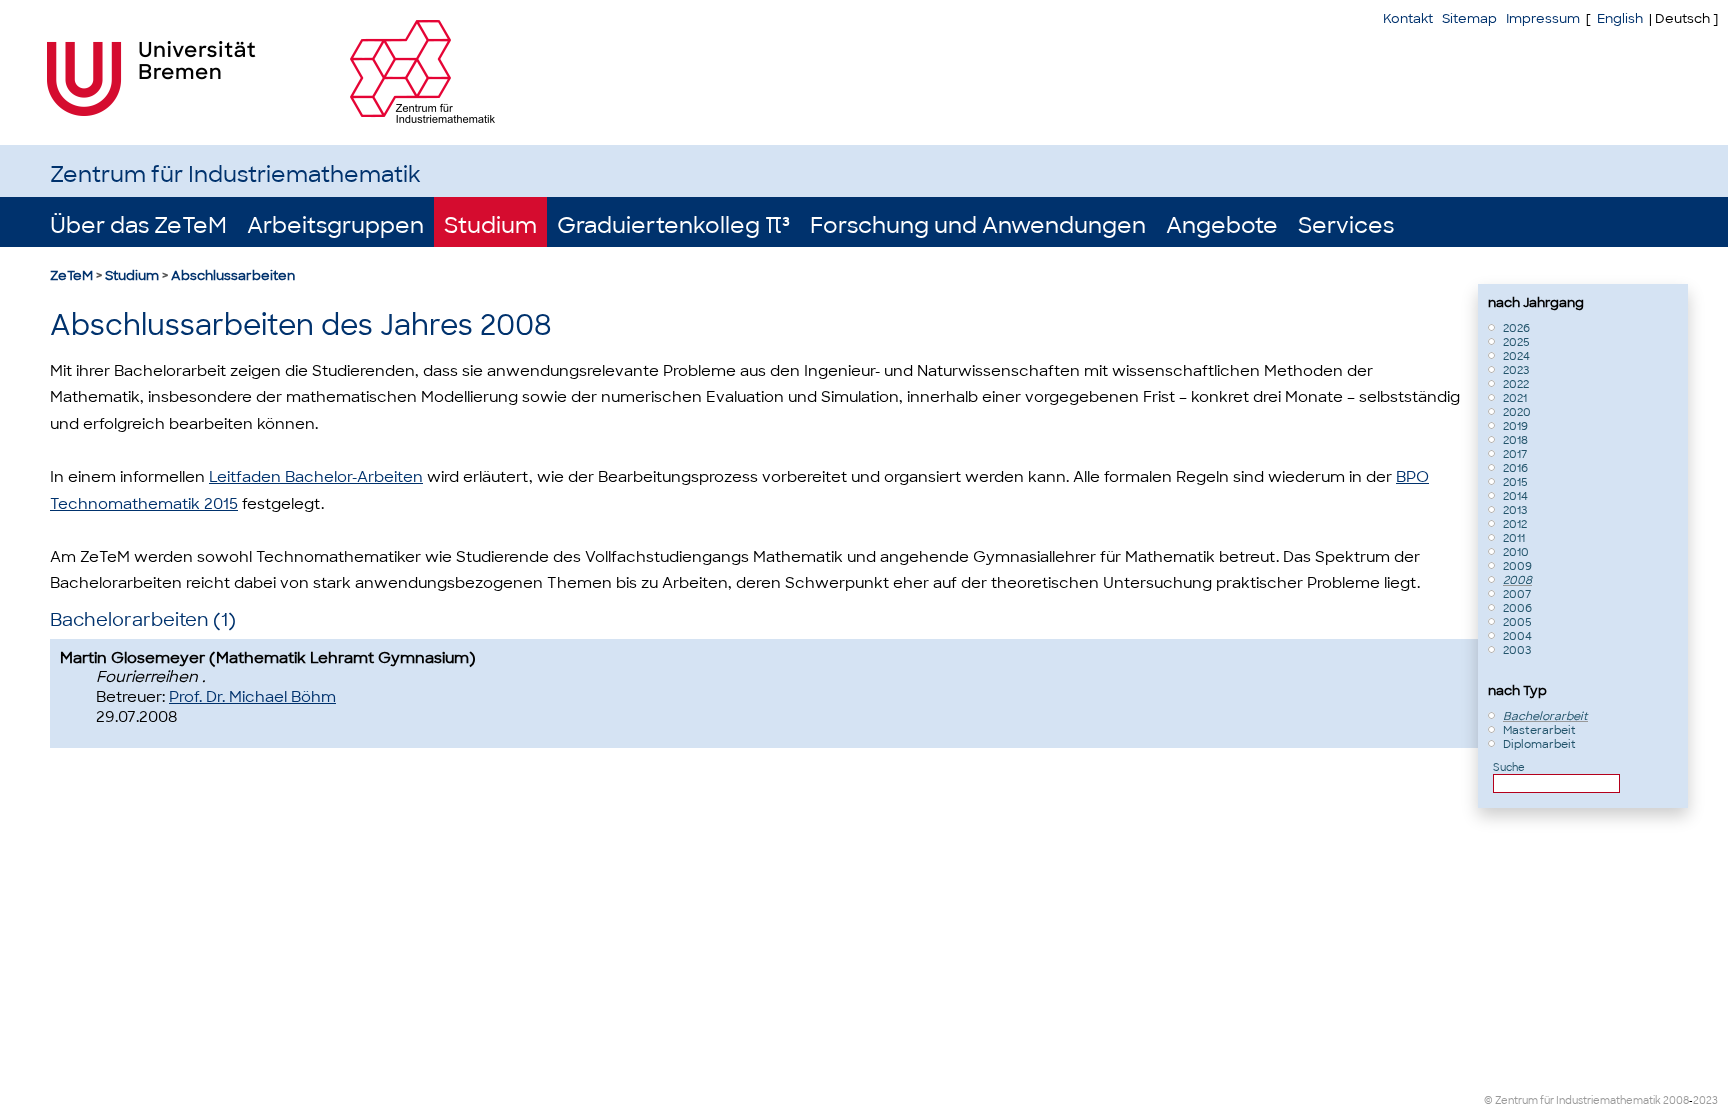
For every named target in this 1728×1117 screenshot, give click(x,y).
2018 (1515, 440)
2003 (1517, 650)
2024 (1516, 356)
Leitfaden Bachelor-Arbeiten (316, 477)
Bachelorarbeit (1545, 716)
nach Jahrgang (1536, 302)
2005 (1517, 622)
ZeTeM (71, 275)
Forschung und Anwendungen (978, 225)
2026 (1516, 328)
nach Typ (1517, 690)
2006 (1517, 608)
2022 (1516, 384)
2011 (1514, 538)
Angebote (1222, 225)
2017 (1515, 454)
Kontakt (1408, 18)
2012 (1515, 524)
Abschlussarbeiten (233, 275)
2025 (1516, 342)
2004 (1517, 636)
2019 (1515, 426)
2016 (1515, 468)
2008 (1517, 580)
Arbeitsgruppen (335, 225)
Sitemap (1469, 18)
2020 (1517, 412)
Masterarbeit (1539, 730)
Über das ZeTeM (138, 225)
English (1620, 18)
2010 (1516, 552)
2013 (1515, 510)
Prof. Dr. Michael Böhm (252, 697)
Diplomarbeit (1539, 744)
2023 (1516, 370)
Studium (490, 225)
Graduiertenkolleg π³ (673, 225)
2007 (1517, 594)
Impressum (1543, 18)
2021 (1515, 398)
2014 (1515, 496)
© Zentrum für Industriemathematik (1572, 1100)
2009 (1517, 566)
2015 (1515, 482)
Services (1346, 225)
